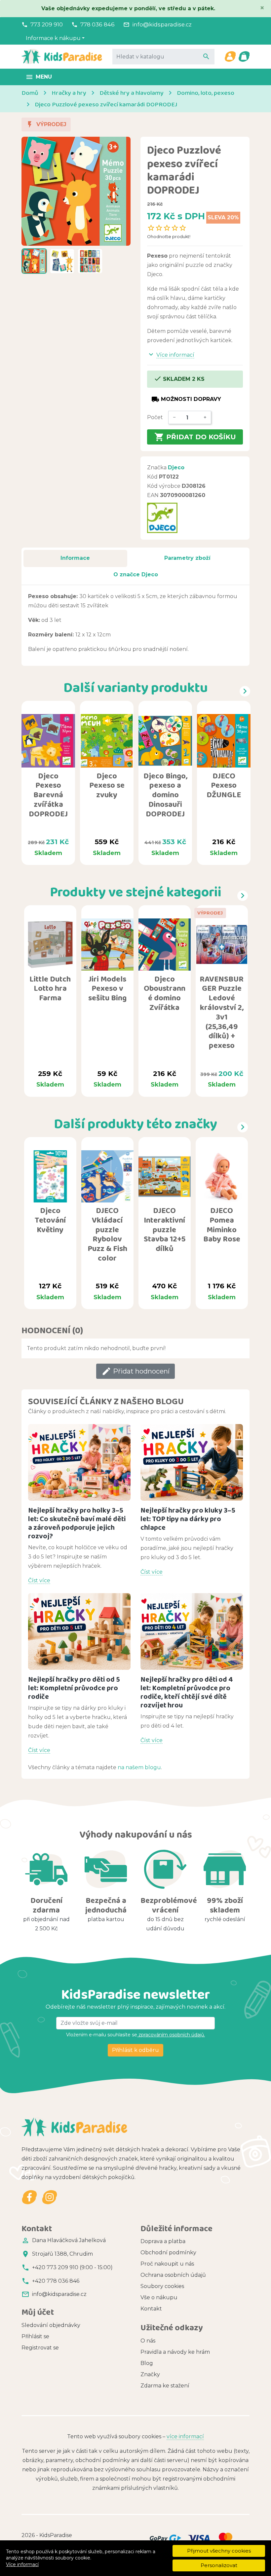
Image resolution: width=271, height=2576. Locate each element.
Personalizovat (219, 2565)
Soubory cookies (162, 2286)
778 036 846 (97, 24)
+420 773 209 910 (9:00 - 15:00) (72, 2267)
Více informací (22, 2564)
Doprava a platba (163, 2241)
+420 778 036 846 (56, 2281)
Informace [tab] (75, 558)
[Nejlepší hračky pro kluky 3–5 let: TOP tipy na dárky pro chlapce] (192, 1463)
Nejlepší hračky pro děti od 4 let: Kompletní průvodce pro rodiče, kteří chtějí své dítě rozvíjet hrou (187, 1692)
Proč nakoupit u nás (167, 2264)
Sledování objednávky (51, 2325)
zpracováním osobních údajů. (171, 2035)
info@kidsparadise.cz (162, 24)
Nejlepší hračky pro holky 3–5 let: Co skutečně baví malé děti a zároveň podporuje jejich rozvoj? (77, 1523)
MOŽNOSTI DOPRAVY (186, 399)
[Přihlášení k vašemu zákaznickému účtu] (230, 56)
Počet (155, 417)
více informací (185, 2436)
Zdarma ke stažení (165, 2386)
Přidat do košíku (195, 437)
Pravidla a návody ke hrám (175, 2352)
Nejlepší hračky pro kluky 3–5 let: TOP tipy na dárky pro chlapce (188, 1519)
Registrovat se (40, 2348)
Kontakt (151, 2309)
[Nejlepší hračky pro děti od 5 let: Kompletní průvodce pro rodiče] (79, 1632)
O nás (148, 2341)
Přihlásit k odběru (135, 2050)
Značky (150, 2374)
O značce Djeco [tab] (136, 574)
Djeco (176, 467)
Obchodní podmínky (168, 2253)
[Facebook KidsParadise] (30, 2197)
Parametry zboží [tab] (187, 558)
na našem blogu (139, 1767)
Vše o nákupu (159, 2297)
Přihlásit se (35, 2336)
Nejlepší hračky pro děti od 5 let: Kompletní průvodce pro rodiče (74, 1688)
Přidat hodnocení (135, 1371)
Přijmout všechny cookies (219, 2551)
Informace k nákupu (53, 38)
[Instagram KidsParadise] (49, 2197)
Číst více (39, 1580)
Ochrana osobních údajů (173, 2275)
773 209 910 (47, 24)
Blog (147, 2363)
